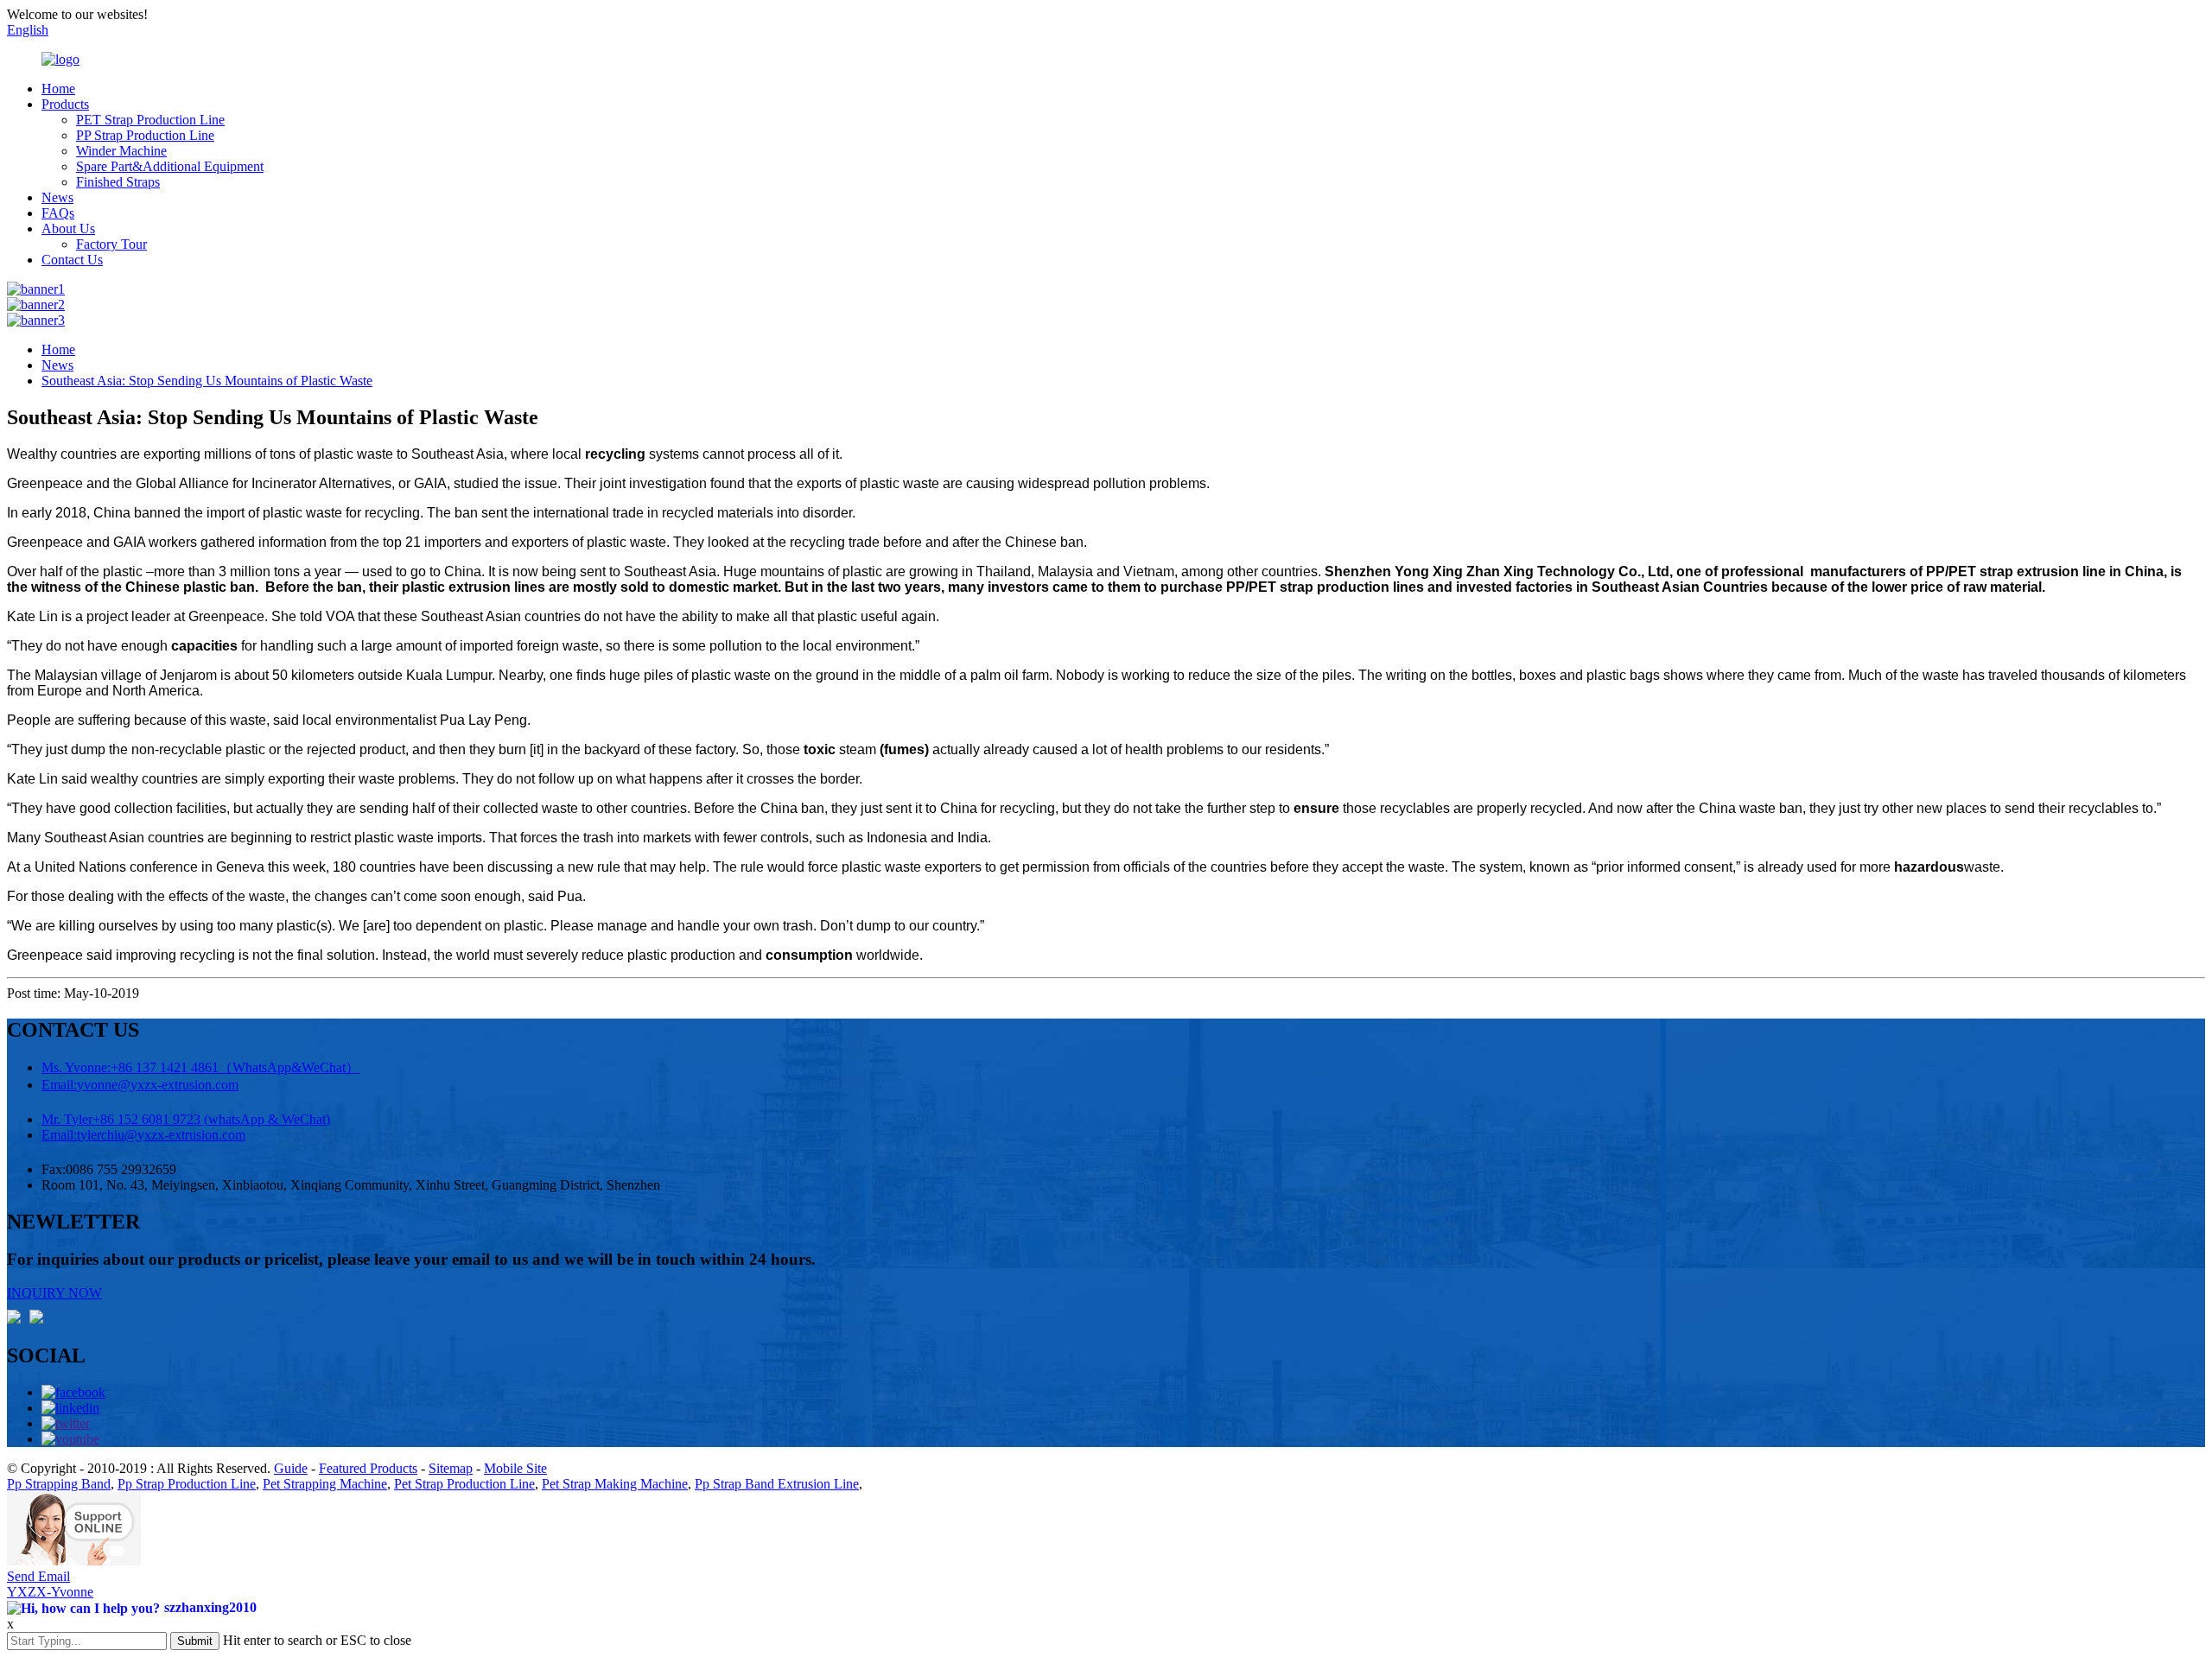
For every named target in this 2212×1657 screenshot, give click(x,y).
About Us (68, 229)
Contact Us (72, 260)
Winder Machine (121, 151)
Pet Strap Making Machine (615, 1484)
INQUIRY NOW (54, 1293)
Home (58, 89)
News (57, 197)
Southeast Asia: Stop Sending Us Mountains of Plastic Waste (207, 381)
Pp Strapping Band (59, 1484)
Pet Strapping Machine (325, 1484)
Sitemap (451, 1468)
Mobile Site (515, 1468)
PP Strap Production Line (145, 135)
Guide (291, 1468)
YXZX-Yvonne (50, 1592)
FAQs (58, 213)
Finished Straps (118, 182)
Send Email (38, 1576)
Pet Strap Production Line (464, 1484)
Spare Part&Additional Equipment (170, 166)
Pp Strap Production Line (187, 1484)
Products (65, 104)
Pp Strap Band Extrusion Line (777, 1484)
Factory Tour (111, 244)
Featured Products (368, 1468)
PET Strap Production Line (150, 120)
